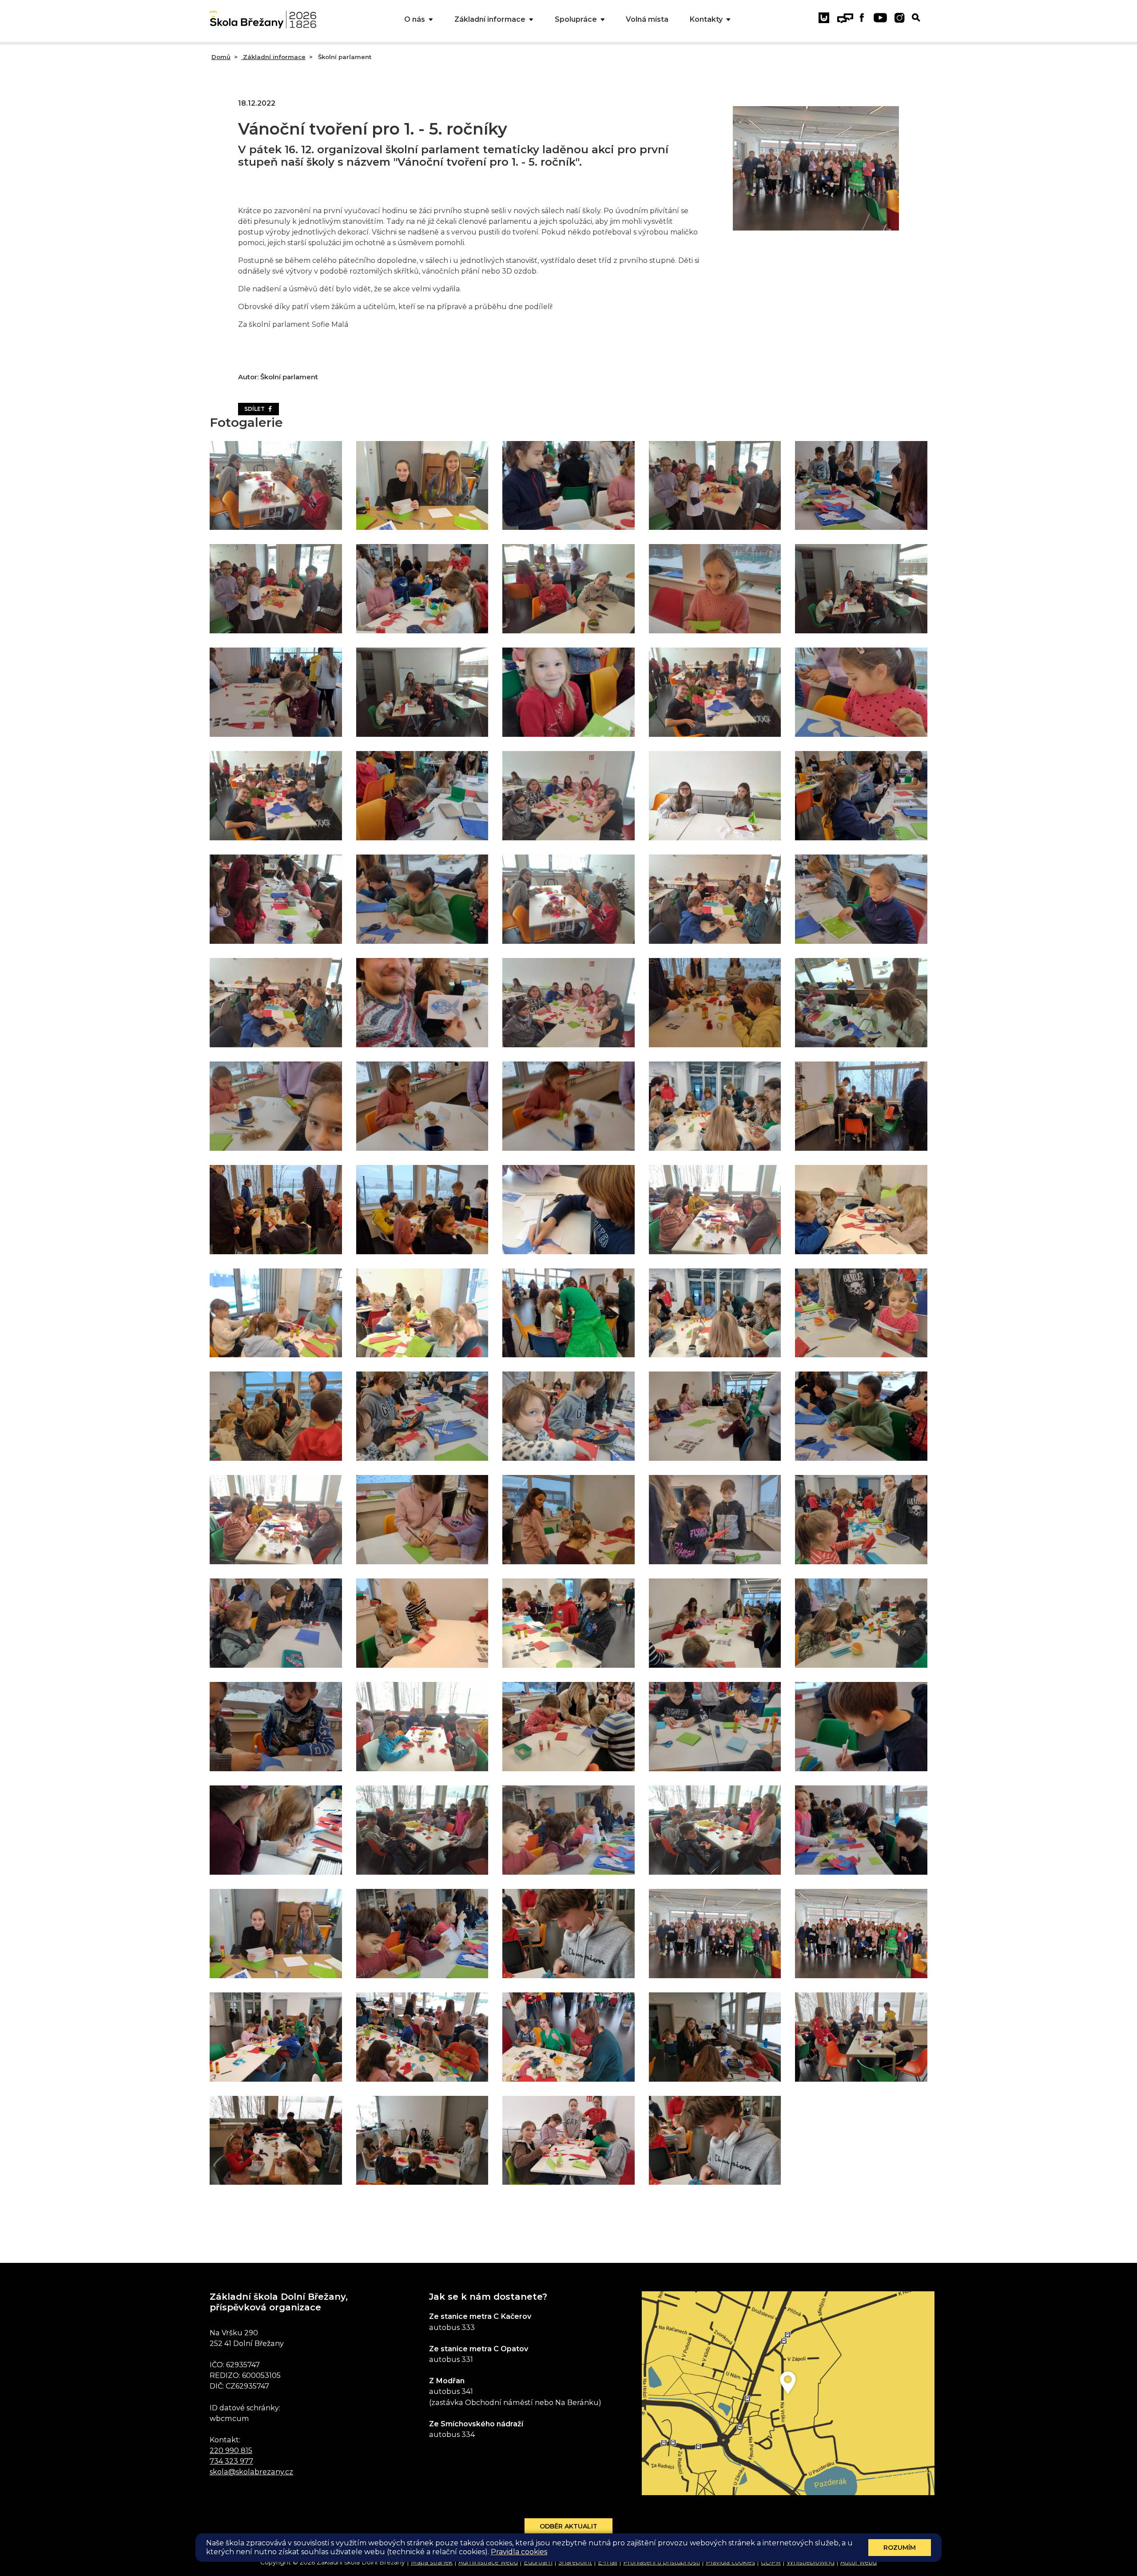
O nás (415, 19)
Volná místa (647, 19)
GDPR (771, 2562)
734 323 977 (231, 2461)
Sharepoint (575, 2562)
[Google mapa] (788, 2393)
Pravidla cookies (730, 2562)
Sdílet (256, 409)
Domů (221, 57)
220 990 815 (231, 2450)
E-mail (608, 2562)
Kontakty (706, 19)
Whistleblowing (811, 2562)
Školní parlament (344, 57)
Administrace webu (488, 2562)
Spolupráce (576, 19)
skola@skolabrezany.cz (251, 2472)
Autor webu (859, 2562)
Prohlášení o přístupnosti (662, 2562)
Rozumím (900, 2548)
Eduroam (538, 2562)
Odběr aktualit (568, 2526)
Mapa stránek (432, 2562)
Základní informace (490, 19)
